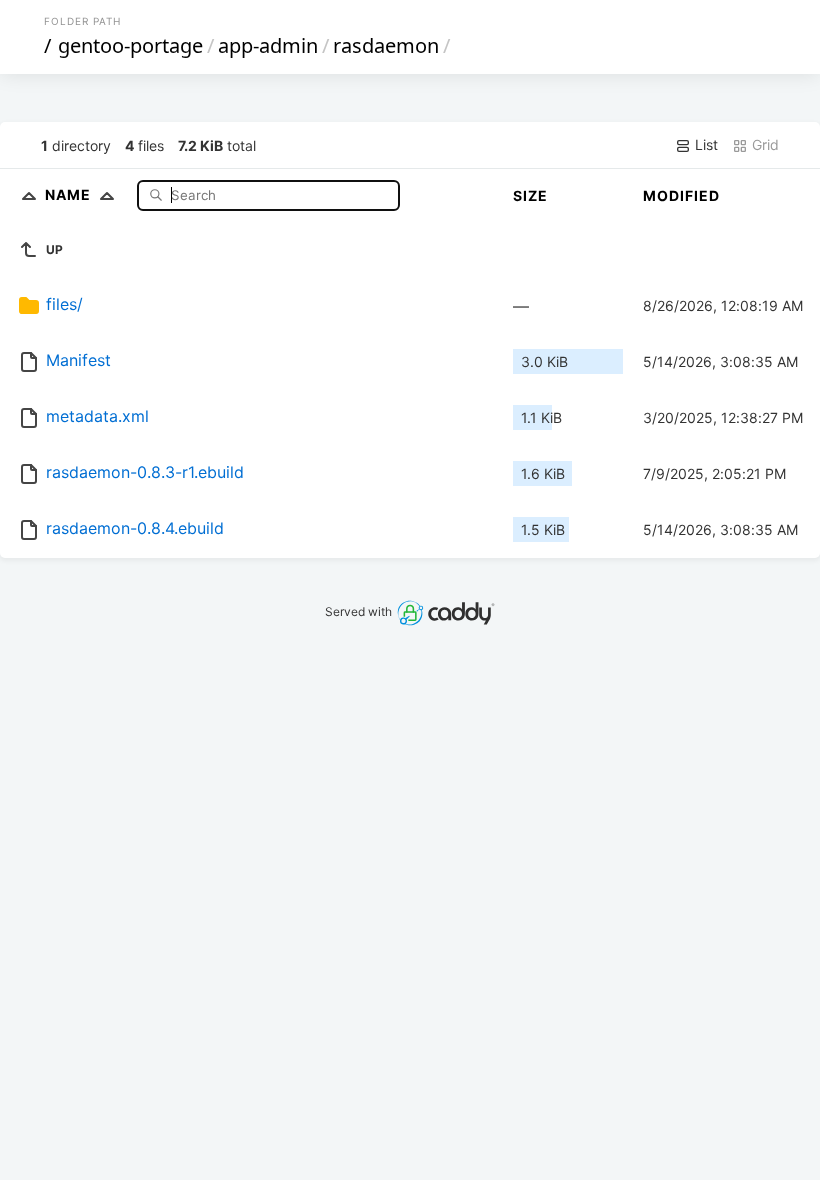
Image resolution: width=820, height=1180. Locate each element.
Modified (681, 195)
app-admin (268, 45)
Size (530, 195)
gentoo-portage (130, 45)
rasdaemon (386, 45)
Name (70, 194)
